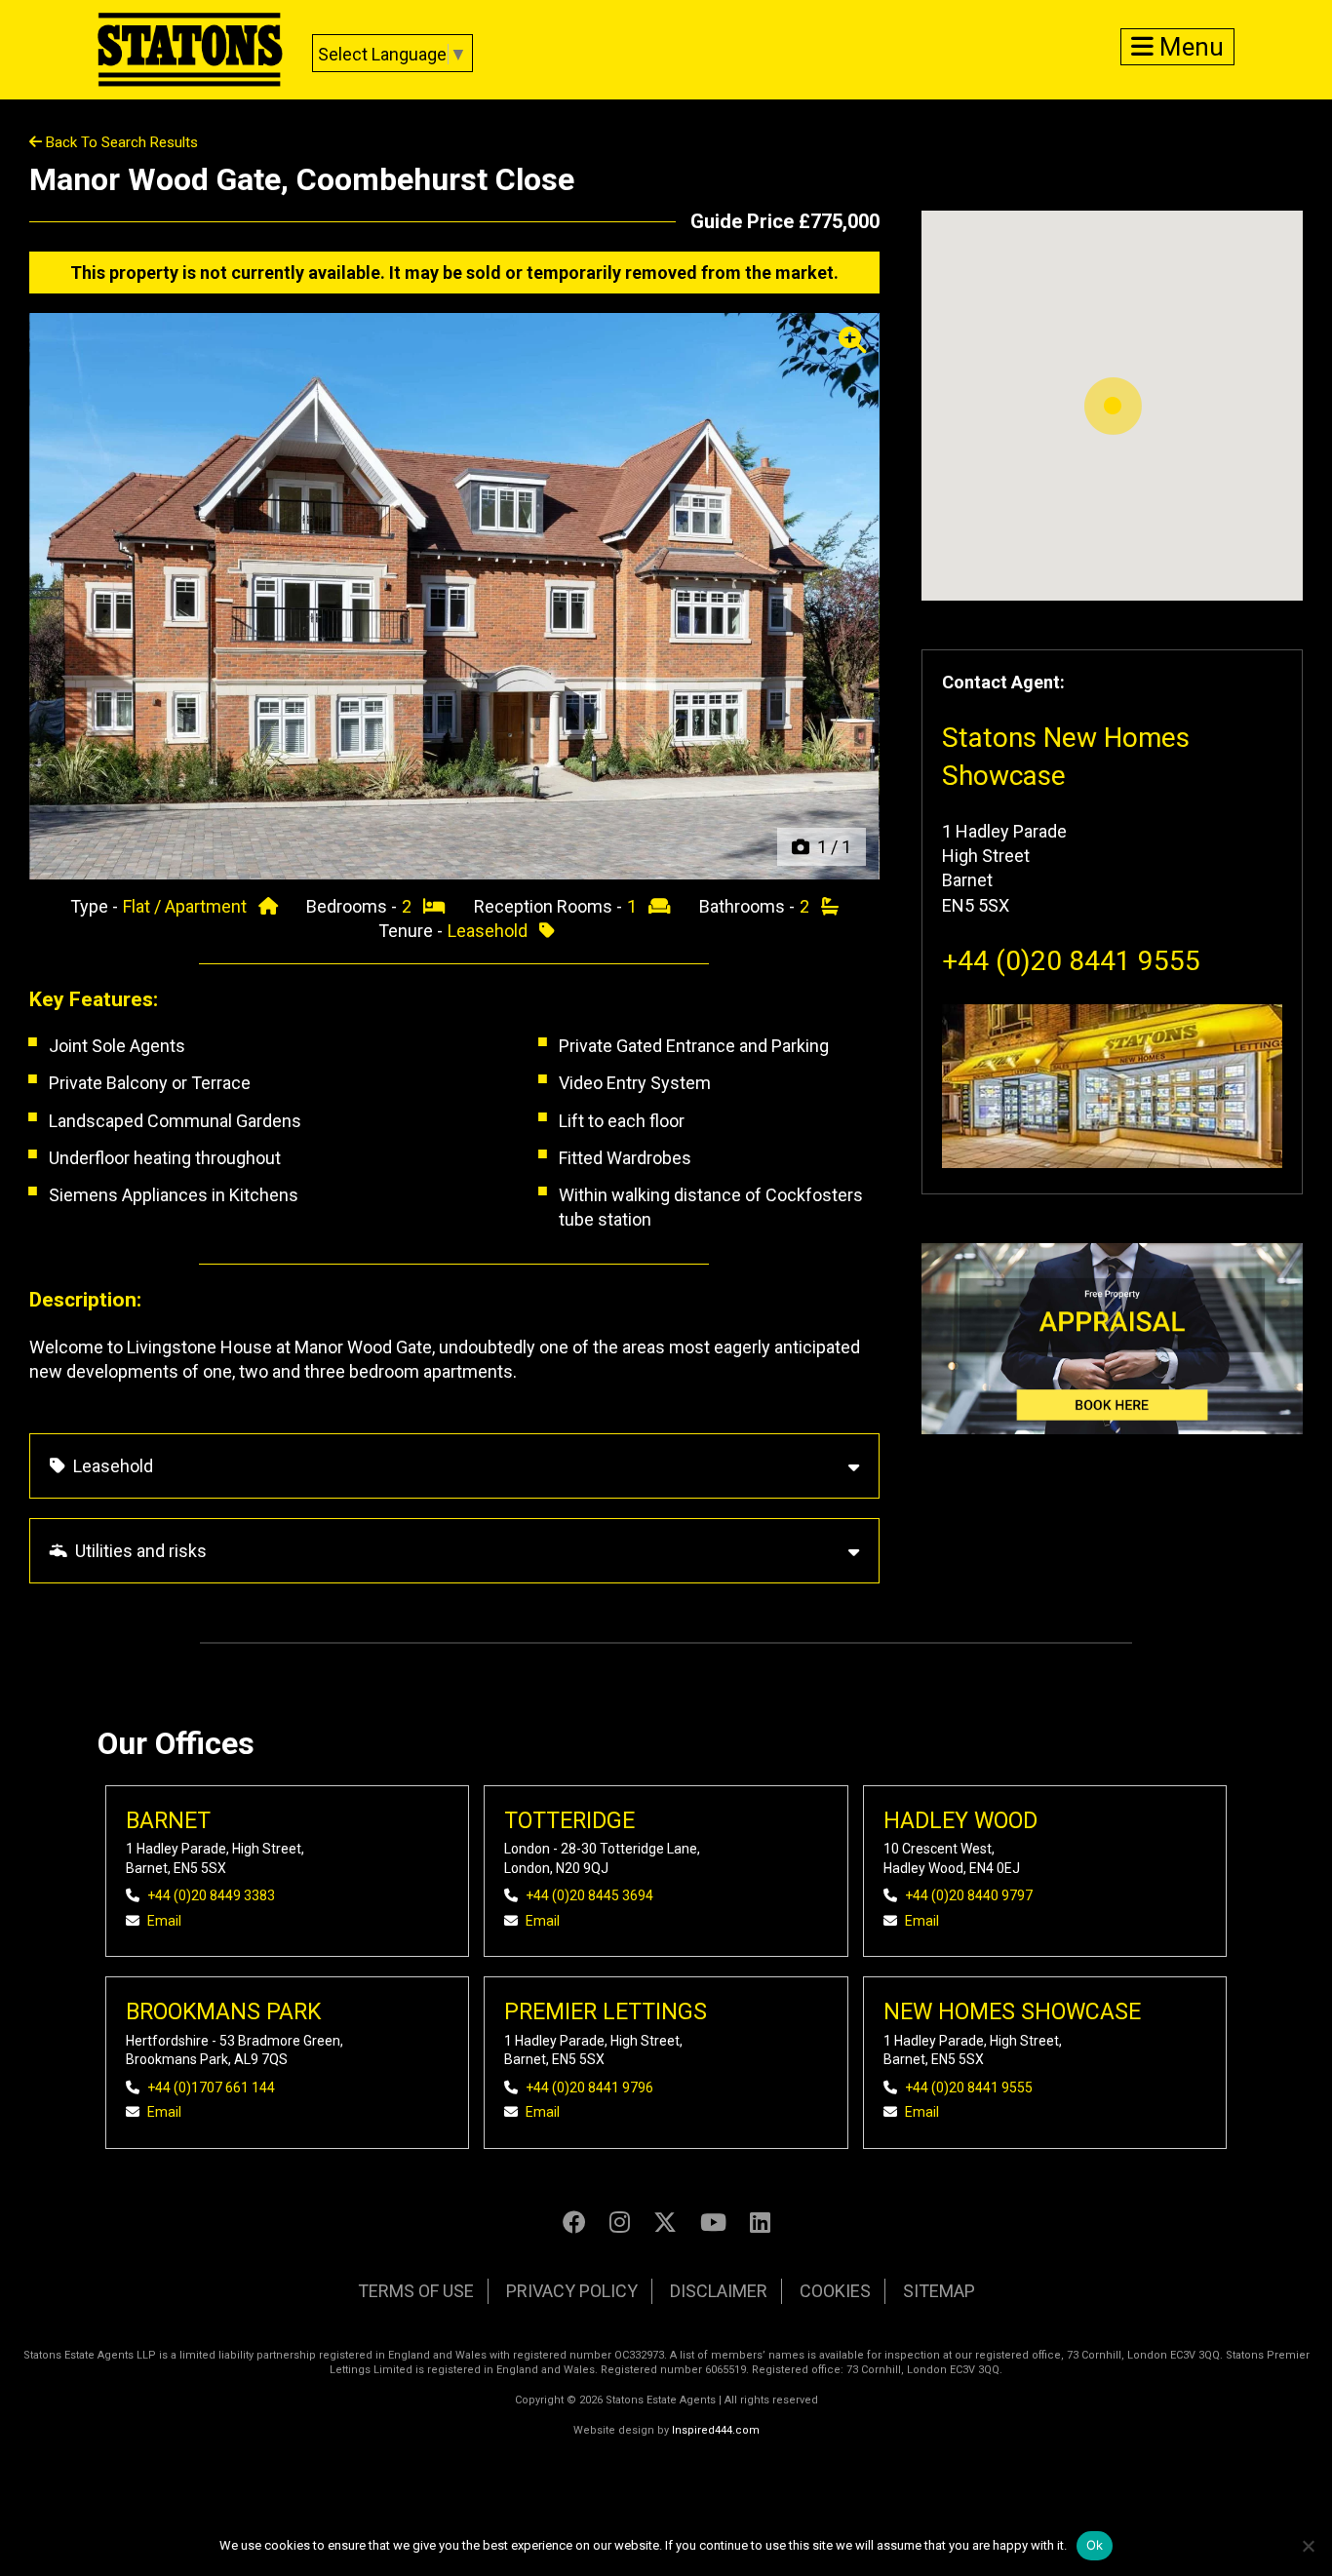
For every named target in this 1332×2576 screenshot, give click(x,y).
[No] (1308, 2546)
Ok (1095, 2545)
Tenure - (412, 931)
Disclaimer (719, 2291)
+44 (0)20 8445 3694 (589, 1895)
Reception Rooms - (550, 906)
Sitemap (939, 2291)
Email (164, 1921)
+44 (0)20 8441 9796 (589, 2088)
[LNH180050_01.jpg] (454, 596)
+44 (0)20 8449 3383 (211, 1895)
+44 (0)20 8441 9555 (1071, 961)
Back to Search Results (120, 142)
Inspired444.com (716, 2430)
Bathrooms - (749, 906)
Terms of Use (416, 2291)
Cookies (835, 2291)
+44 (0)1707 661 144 (211, 2088)
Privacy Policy (572, 2291)
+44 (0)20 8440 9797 (969, 1895)
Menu (1189, 47)
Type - (96, 906)
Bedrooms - (353, 906)
